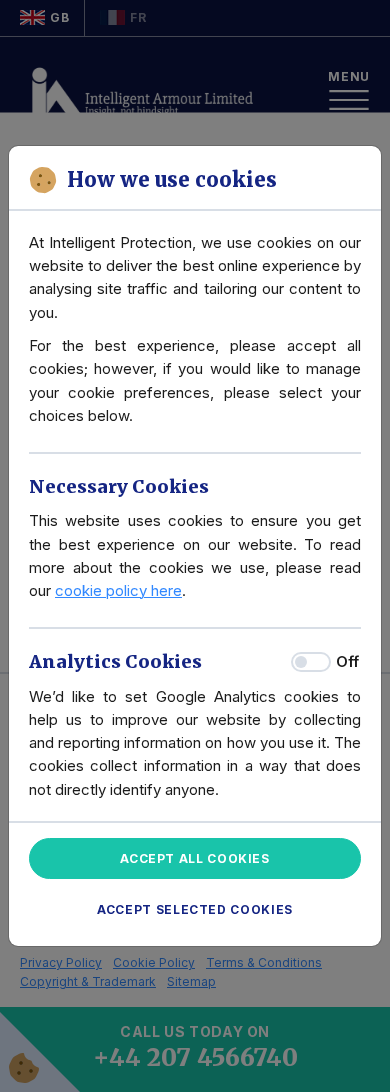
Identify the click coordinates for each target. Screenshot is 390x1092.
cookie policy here (118, 590)
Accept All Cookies (195, 858)
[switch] (311, 662)
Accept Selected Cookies (195, 909)
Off (347, 661)
